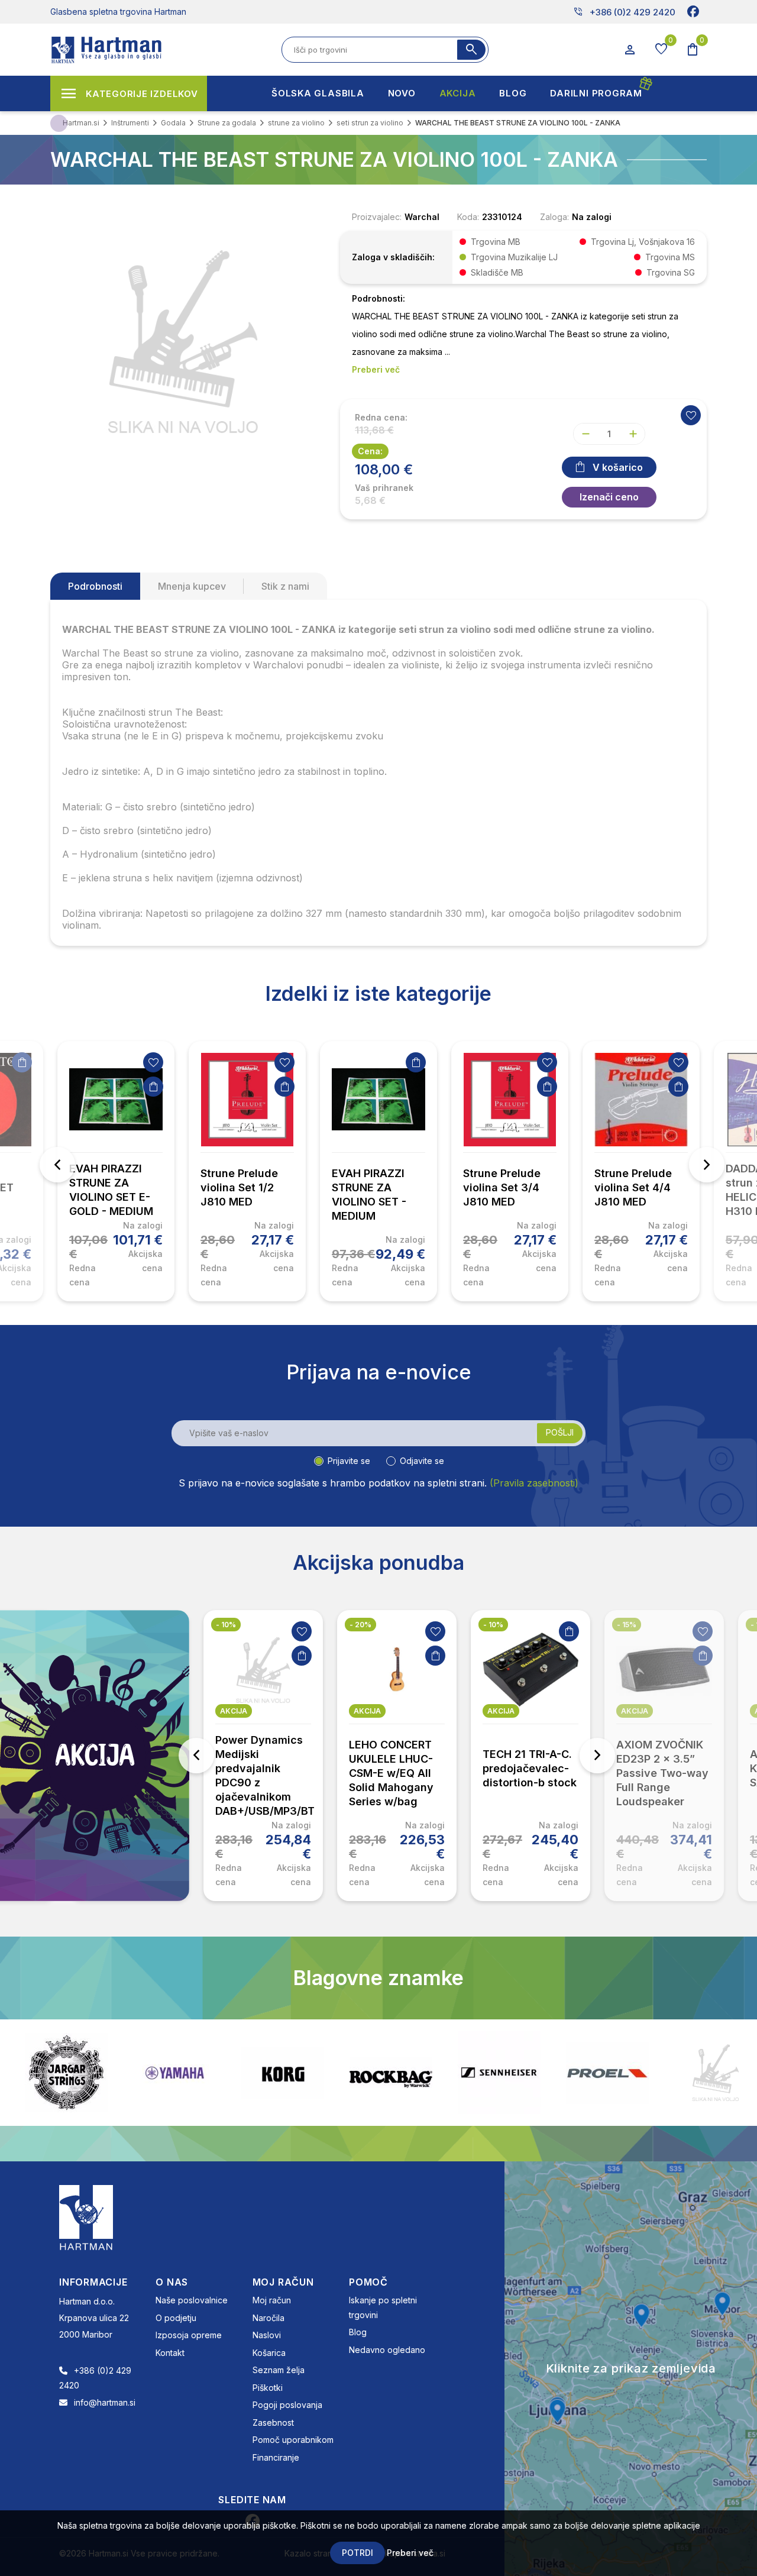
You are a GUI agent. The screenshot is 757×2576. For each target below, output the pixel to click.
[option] (116, 1171)
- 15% (627, 1625)
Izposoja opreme (189, 2335)
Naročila (268, 2318)
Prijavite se (349, 1461)
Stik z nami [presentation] (285, 586)
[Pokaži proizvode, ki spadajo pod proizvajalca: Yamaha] (66, 2073)
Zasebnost (273, 2423)
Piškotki (268, 2388)
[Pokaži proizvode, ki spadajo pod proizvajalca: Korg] (174, 2073)
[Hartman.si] (86, 2217)
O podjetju (176, 2318)
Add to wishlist (691, 415)
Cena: (370, 451)
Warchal (422, 217)
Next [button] (707, 1165)
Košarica (269, 2353)
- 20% (360, 1625)
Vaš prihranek (384, 488)
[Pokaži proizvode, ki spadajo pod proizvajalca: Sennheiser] (391, 2073)
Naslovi (267, 2335)
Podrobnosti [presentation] (95, 586)
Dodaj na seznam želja (153, 1062)
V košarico (618, 467)
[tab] (95, 586)
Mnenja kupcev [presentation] (192, 586)
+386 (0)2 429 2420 (624, 12)
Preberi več (410, 2553)
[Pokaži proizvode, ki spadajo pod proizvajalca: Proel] (499, 2073)
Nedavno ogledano (387, 2350)
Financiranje (276, 2457)
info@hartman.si (105, 2402)
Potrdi (358, 2553)
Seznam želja (279, 2370)
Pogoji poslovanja (287, 2405)
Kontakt (170, 2353)
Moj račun (272, 2300)
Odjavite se (422, 1461)
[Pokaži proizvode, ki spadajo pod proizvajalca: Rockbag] (283, 2073)
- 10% (226, 1625)
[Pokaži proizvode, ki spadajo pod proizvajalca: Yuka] (716, 2073)
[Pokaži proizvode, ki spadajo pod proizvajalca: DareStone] (607, 2073)
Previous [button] (57, 1165)
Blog (358, 2332)
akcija (234, 1711)
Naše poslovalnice (192, 2300)
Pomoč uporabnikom (293, 2440)
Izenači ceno (609, 497)
